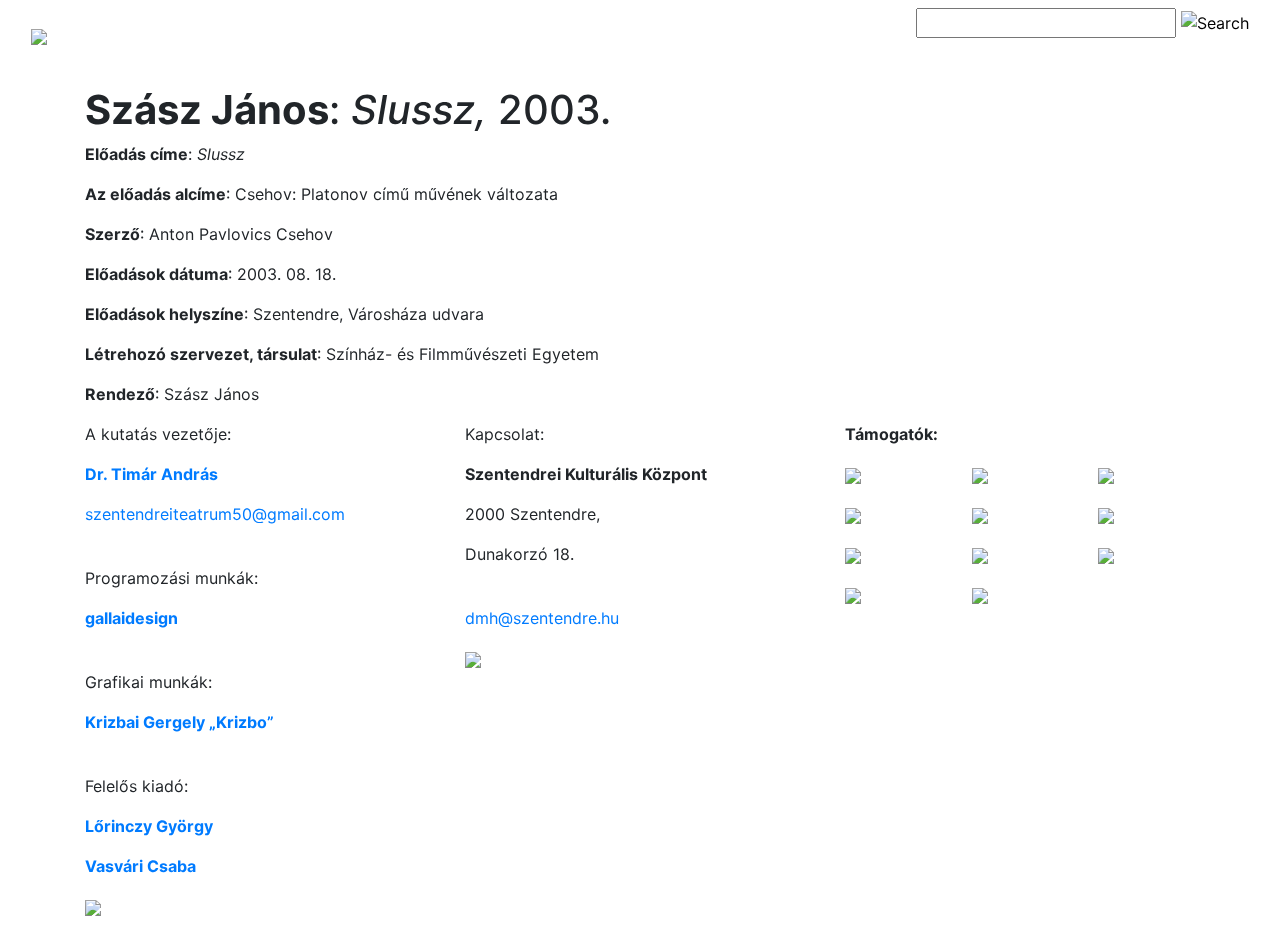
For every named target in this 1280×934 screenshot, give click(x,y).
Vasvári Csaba (140, 866)
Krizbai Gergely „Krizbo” (179, 722)
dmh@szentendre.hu (542, 618)
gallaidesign (131, 618)
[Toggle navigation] (944, 58)
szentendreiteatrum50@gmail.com (215, 514)
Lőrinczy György (149, 826)
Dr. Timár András (151, 474)
